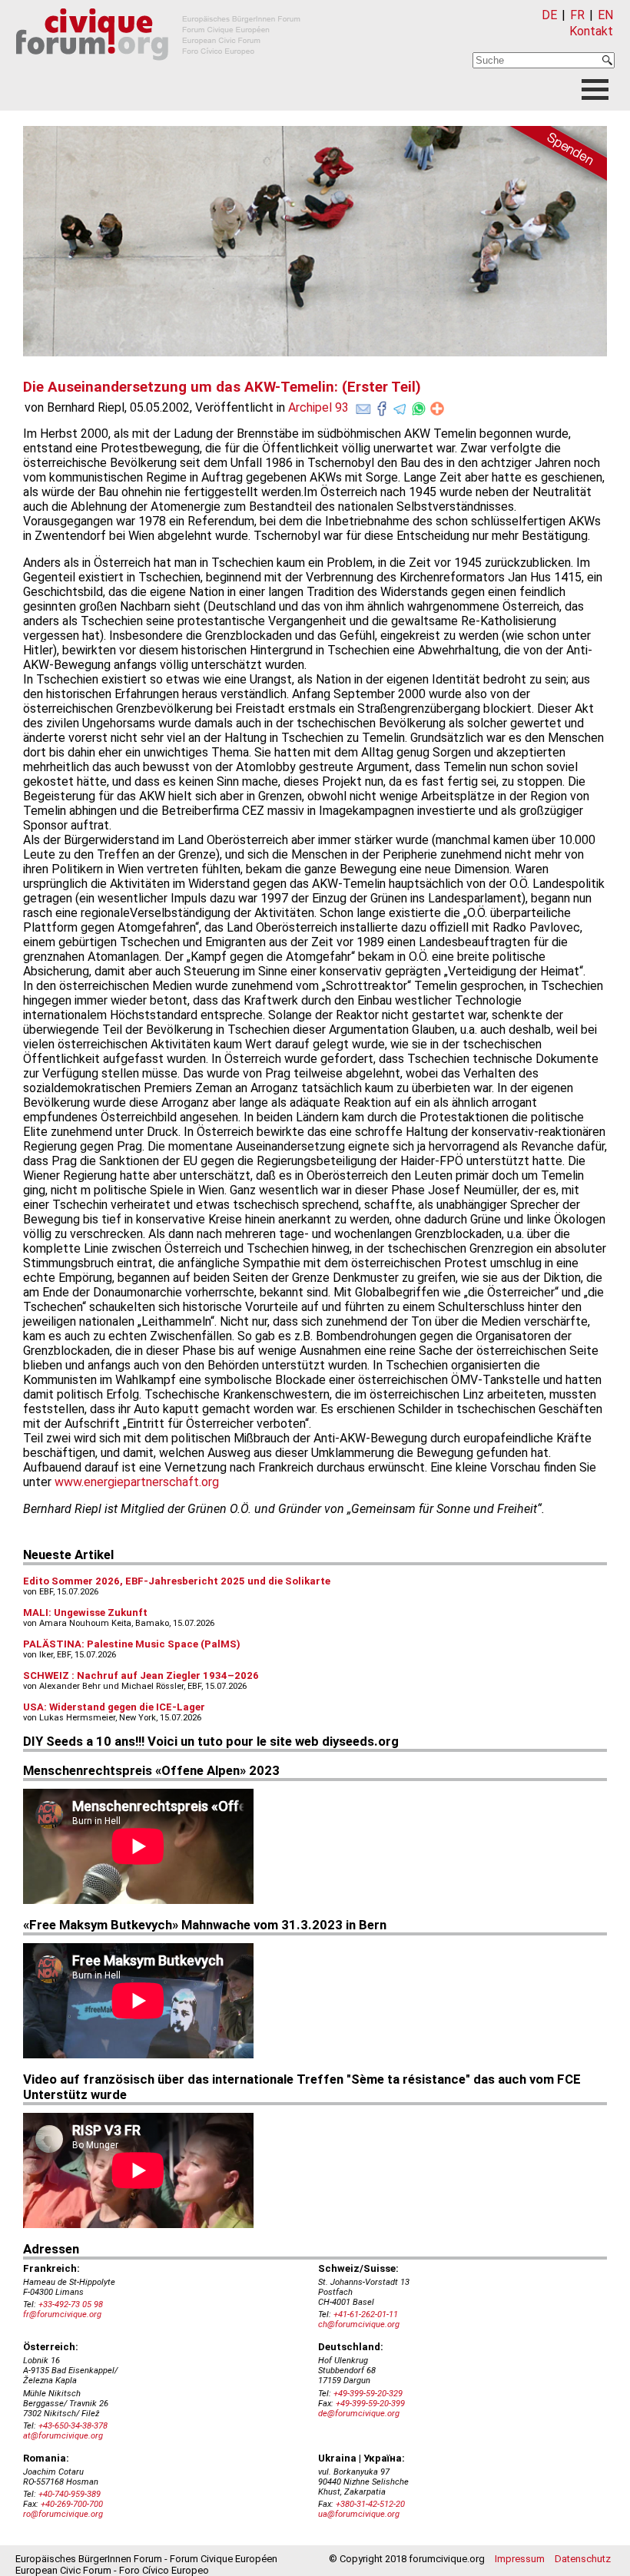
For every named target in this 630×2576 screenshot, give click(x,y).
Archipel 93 (318, 407)
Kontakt (591, 31)
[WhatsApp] (419, 406)
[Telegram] (400, 406)
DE (549, 15)
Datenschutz (583, 2559)
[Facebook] (382, 406)
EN (605, 15)
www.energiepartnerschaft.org (137, 1482)
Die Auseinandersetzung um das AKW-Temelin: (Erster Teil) (222, 387)
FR (577, 15)
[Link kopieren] (437, 409)
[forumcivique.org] (158, 73)
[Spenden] (553, 156)
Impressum (520, 2559)
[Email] (363, 406)
